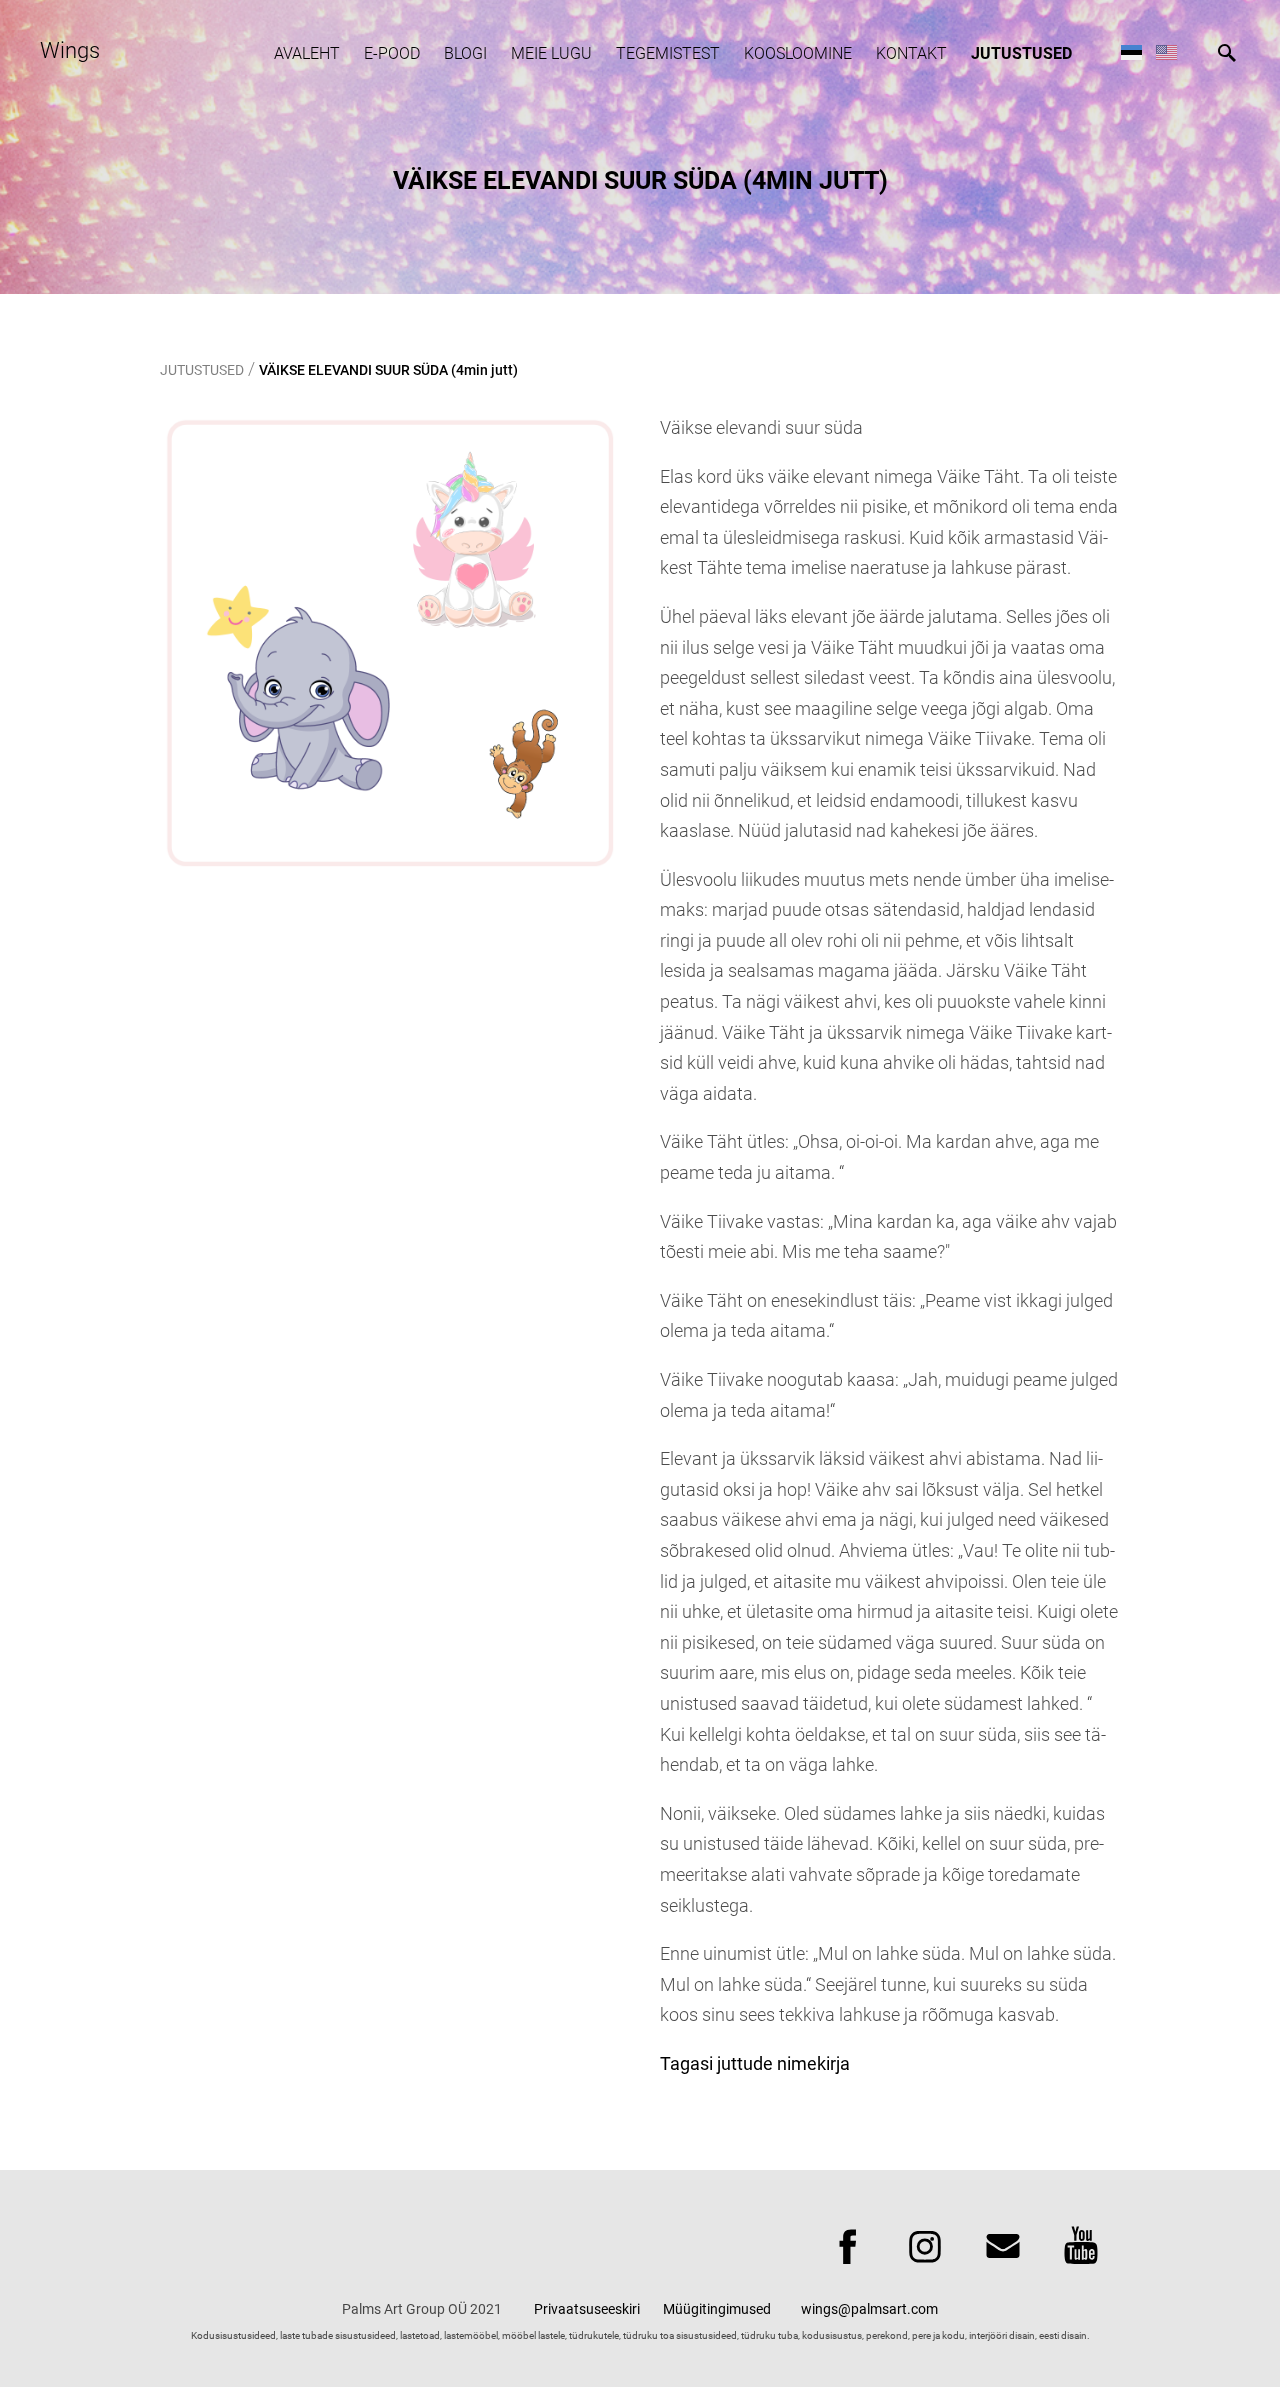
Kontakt (911, 53)
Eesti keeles (1131, 51)
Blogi (465, 53)
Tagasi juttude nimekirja (755, 2063)
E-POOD (392, 53)
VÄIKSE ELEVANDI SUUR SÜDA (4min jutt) (388, 370)
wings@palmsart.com (869, 2309)
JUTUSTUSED (1021, 53)
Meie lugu (551, 53)
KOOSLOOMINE (798, 53)
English (1166, 51)
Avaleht (307, 53)
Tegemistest (668, 53)
